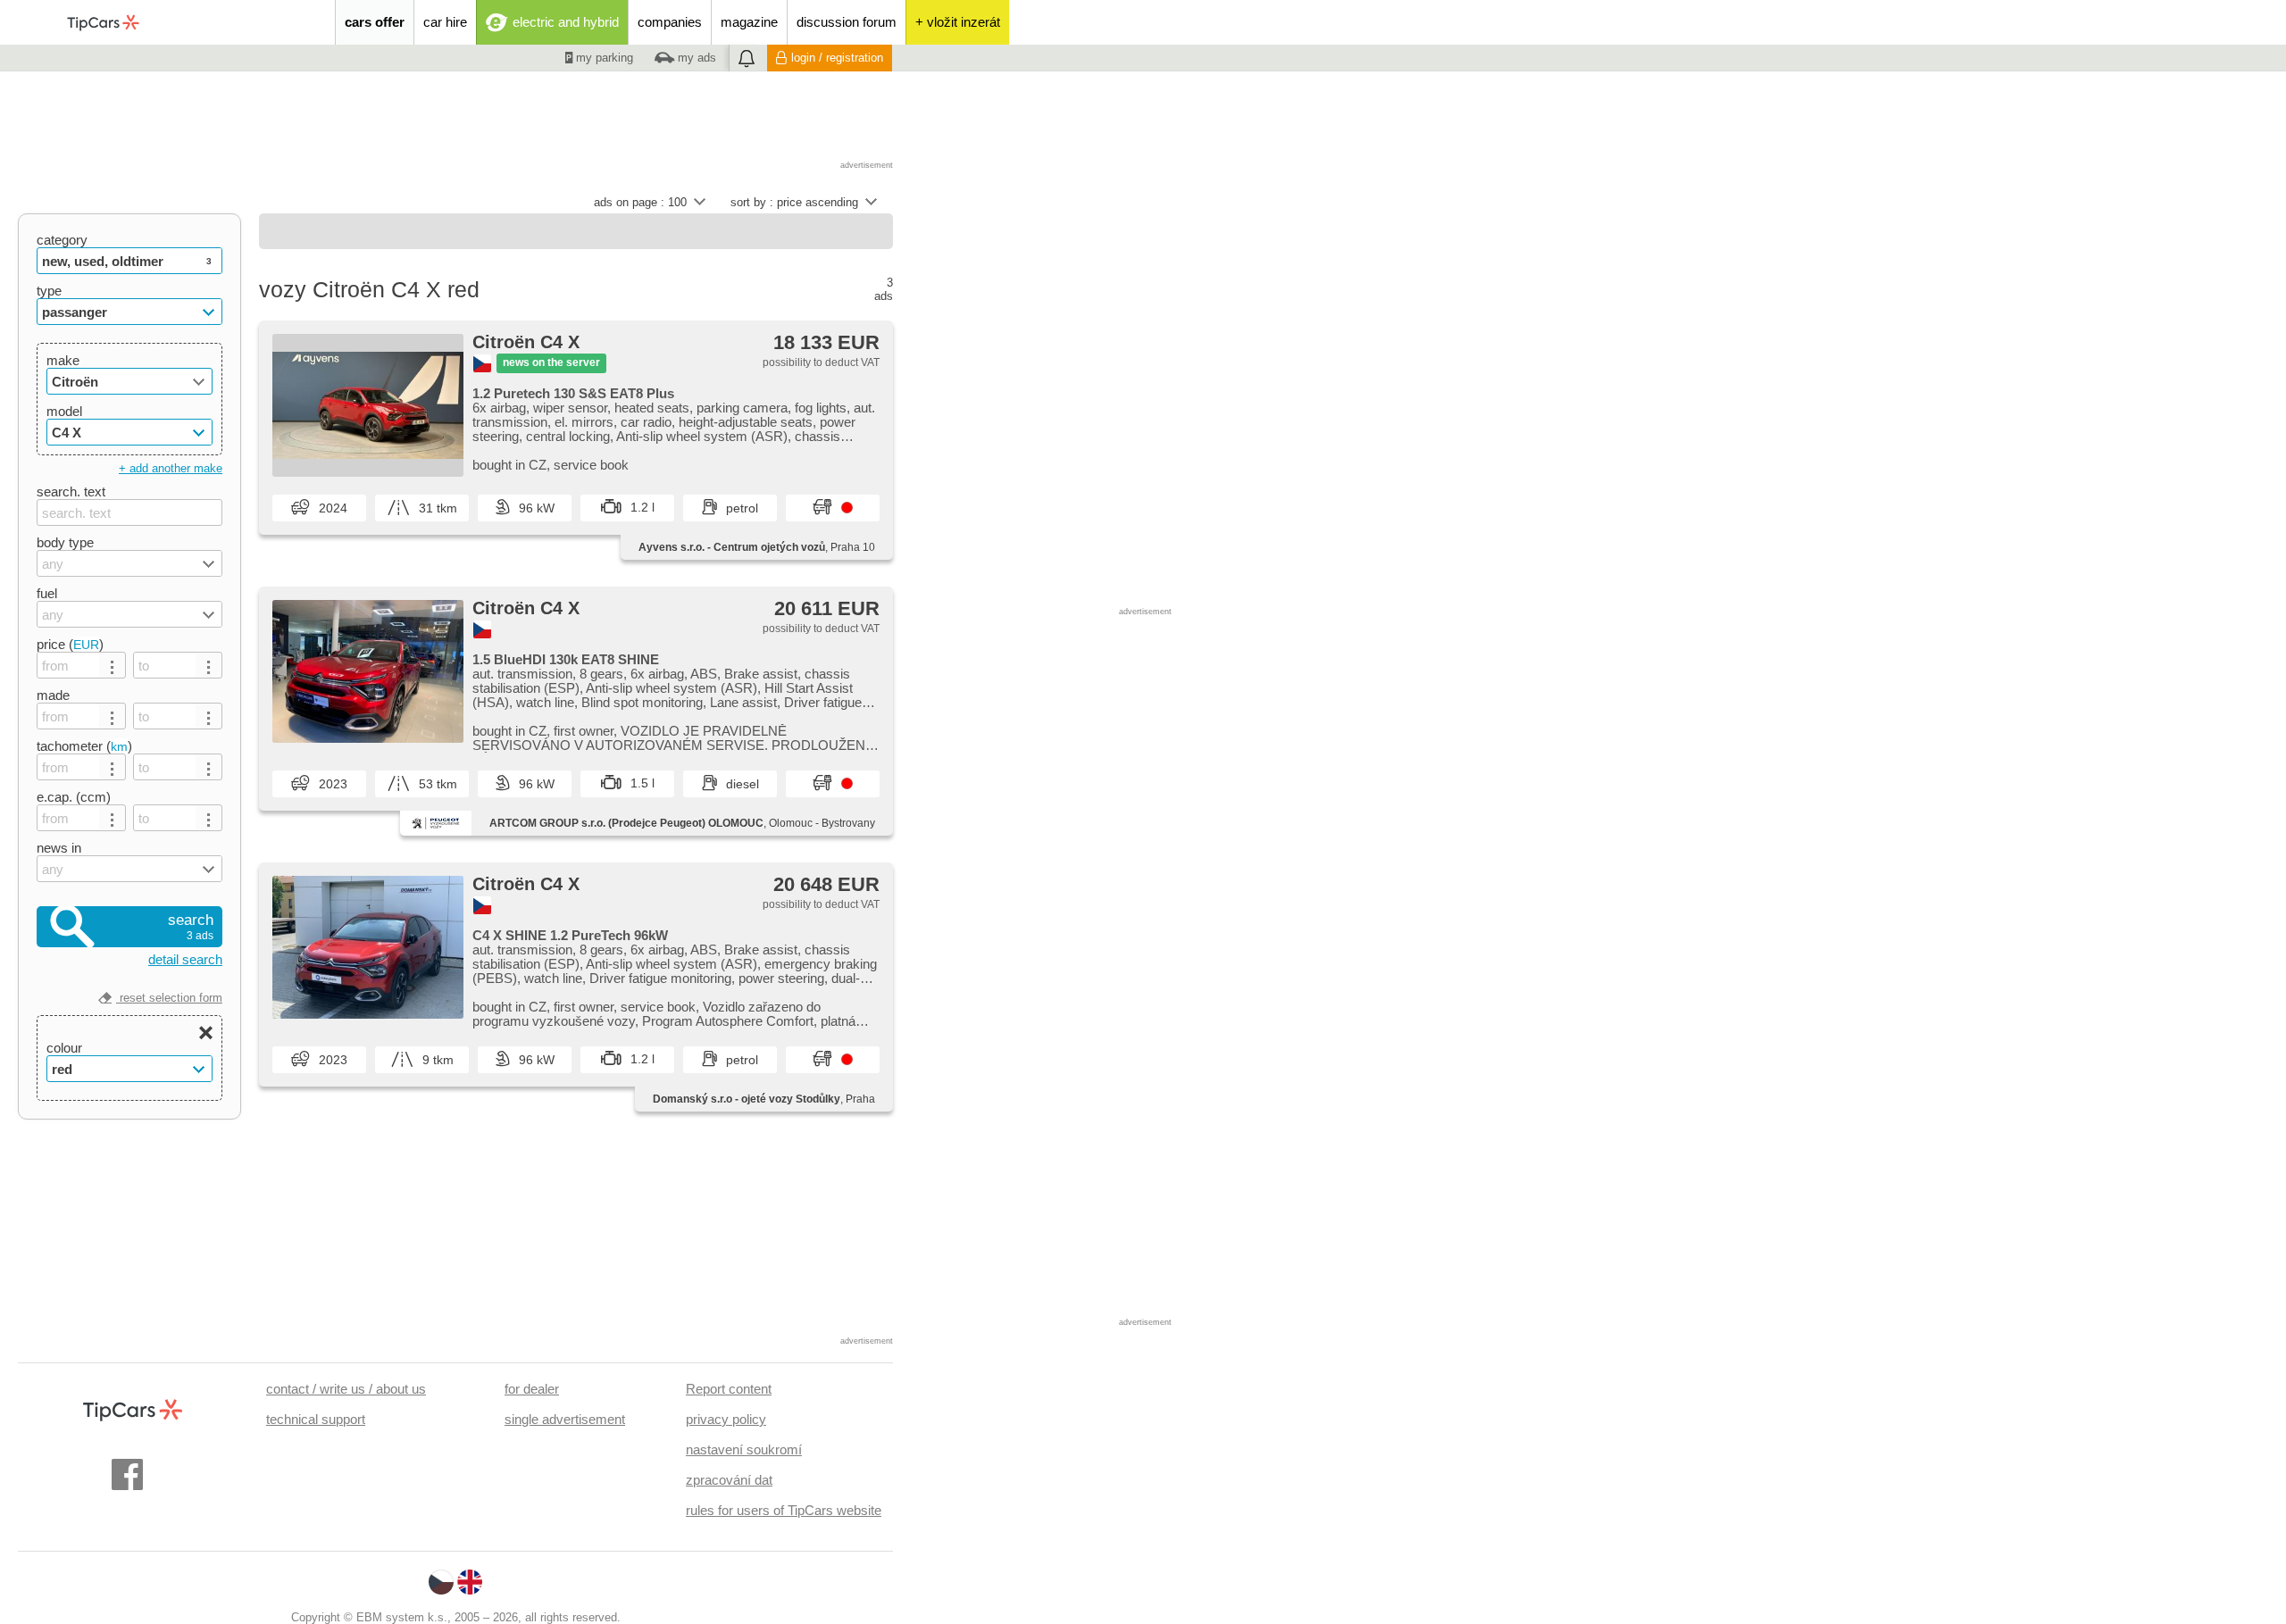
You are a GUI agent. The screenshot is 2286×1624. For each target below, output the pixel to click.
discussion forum (847, 22)
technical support (316, 1419)
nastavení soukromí (744, 1449)
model (64, 411)
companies (670, 22)
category (62, 240)
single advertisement (565, 1419)
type (49, 291)
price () (70, 644)
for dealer (532, 1389)
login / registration (837, 58)
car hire (445, 22)
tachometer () (84, 746)
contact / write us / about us (346, 1389)
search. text (71, 491)
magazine (749, 22)
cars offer (375, 22)
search (191, 927)
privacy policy (726, 1419)
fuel (47, 593)
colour (64, 1048)
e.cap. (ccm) (74, 797)
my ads (695, 58)
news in (59, 848)
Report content (729, 1389)
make (63, 360)
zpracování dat (729, 1480)
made (53, 695)
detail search (185, 959)
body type (65, 542)
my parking (603, 58)
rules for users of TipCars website (784, 1510)
